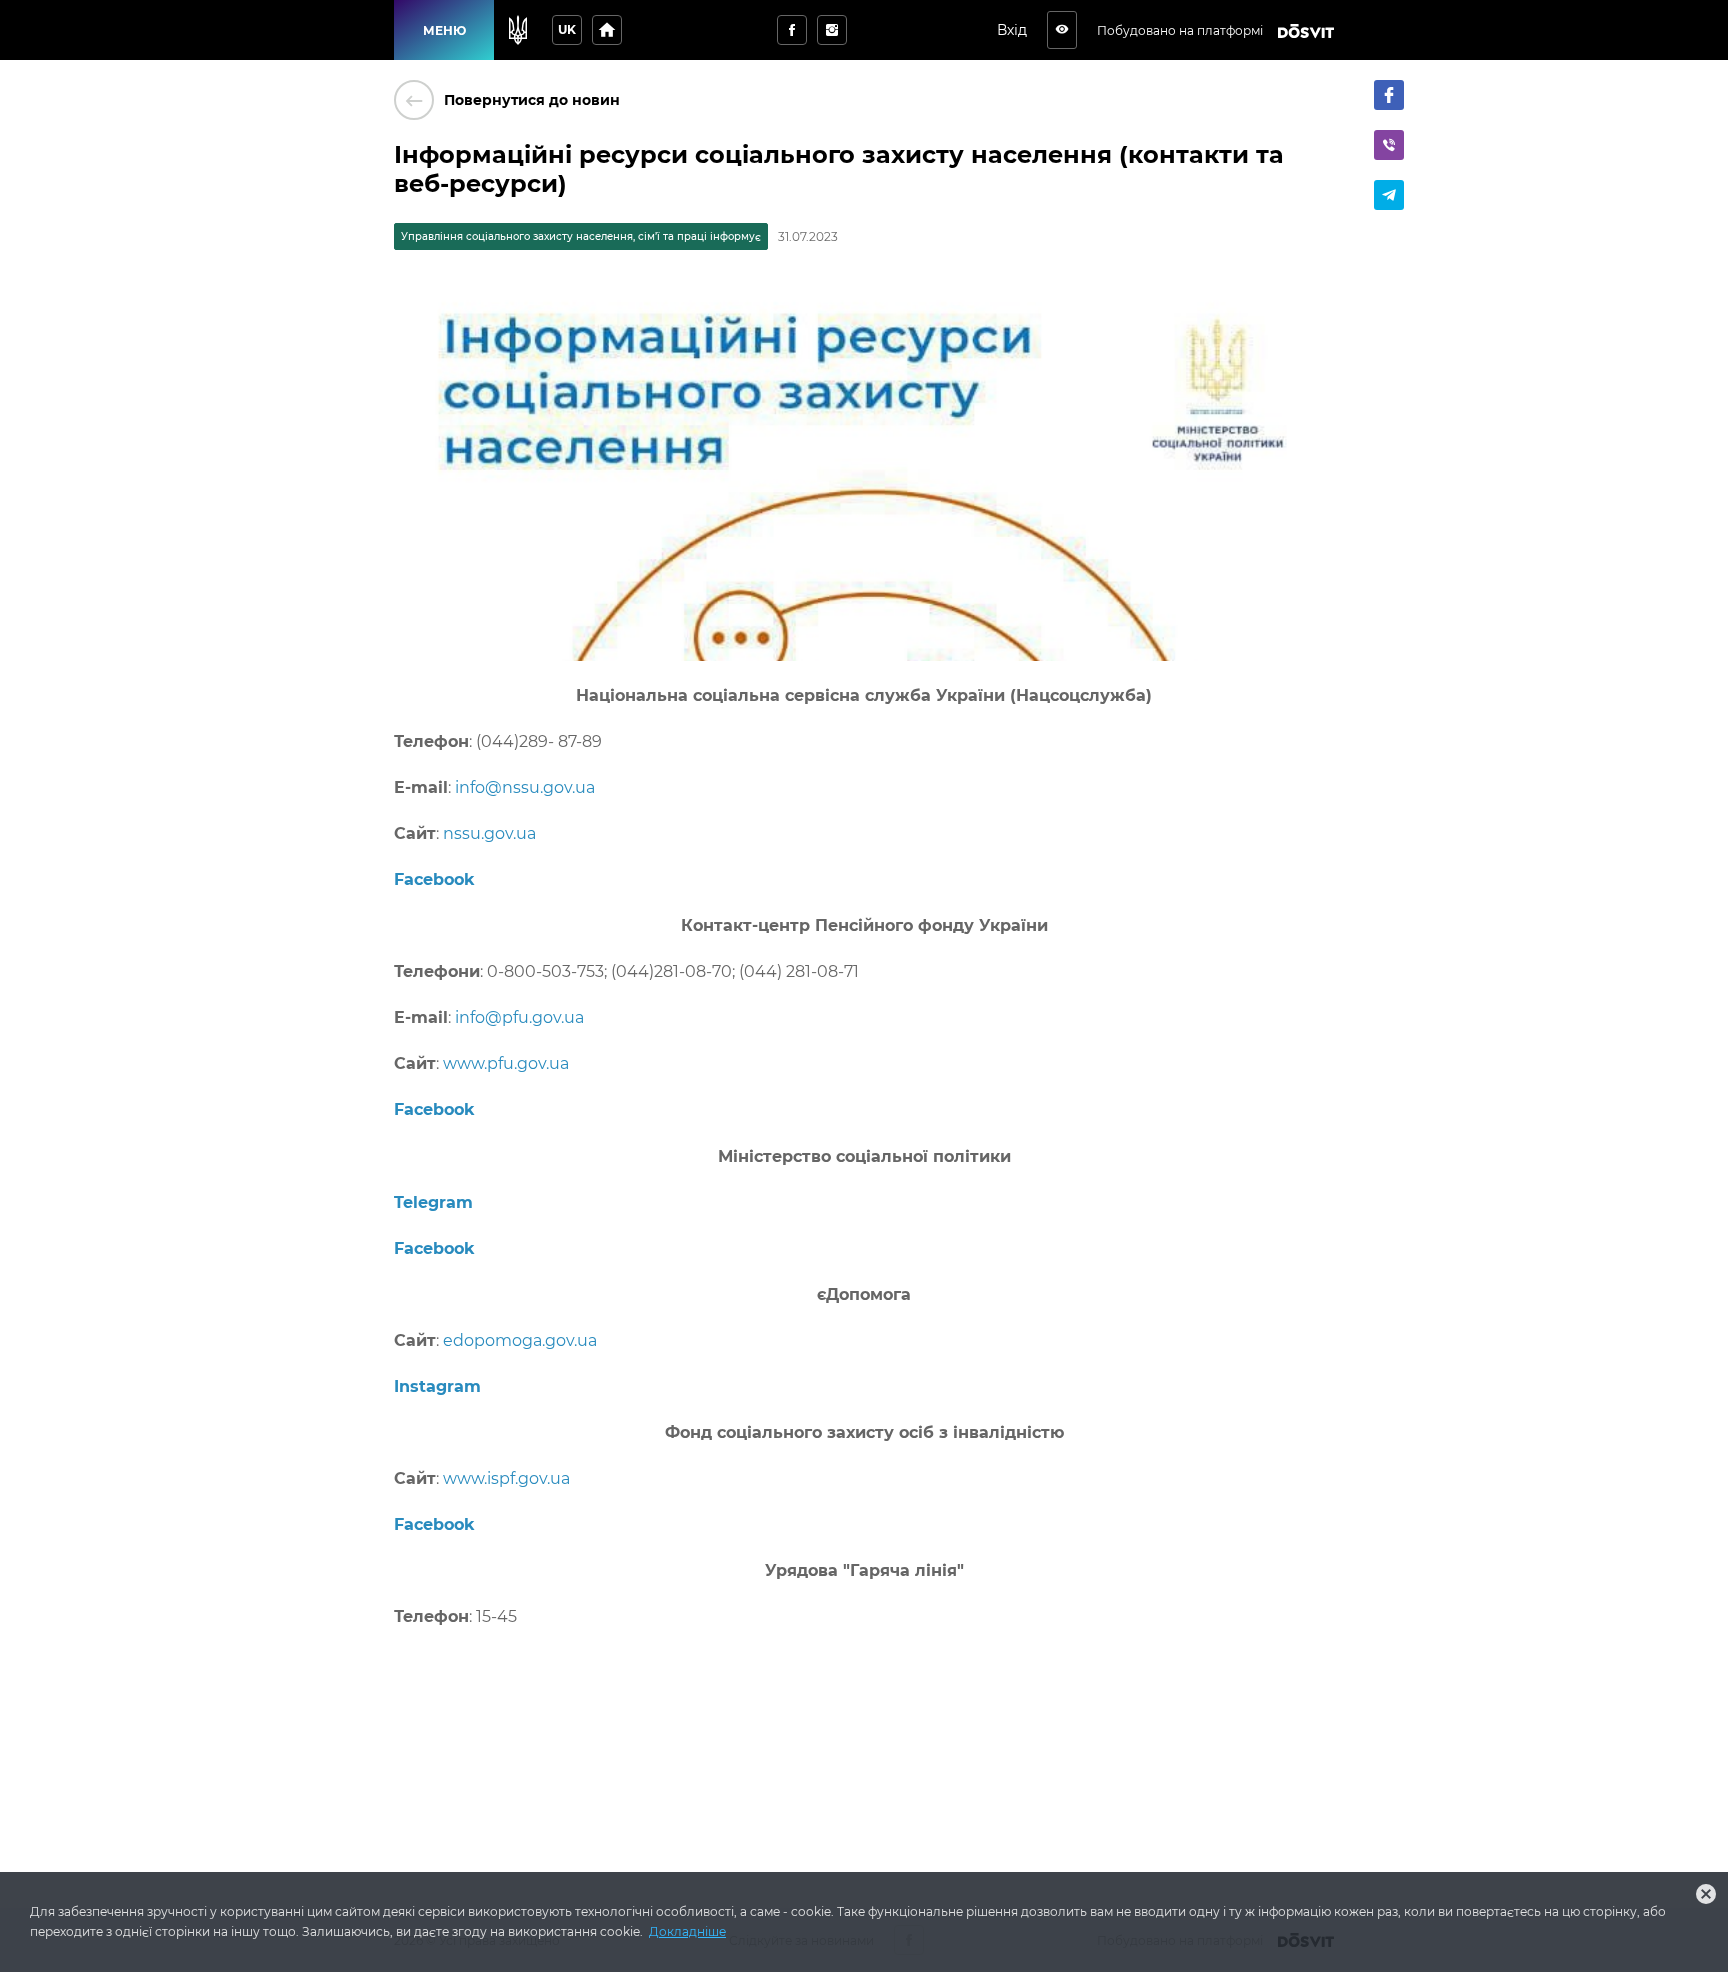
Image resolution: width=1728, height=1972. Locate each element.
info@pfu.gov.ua (519, 1017)
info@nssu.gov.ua (525, 787)
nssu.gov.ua (489, 833)
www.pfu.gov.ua (506, 1063)
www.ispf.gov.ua (506, 1478)
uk (567, 29)
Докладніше (687, 1931)
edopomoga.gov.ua (520, 1340)
